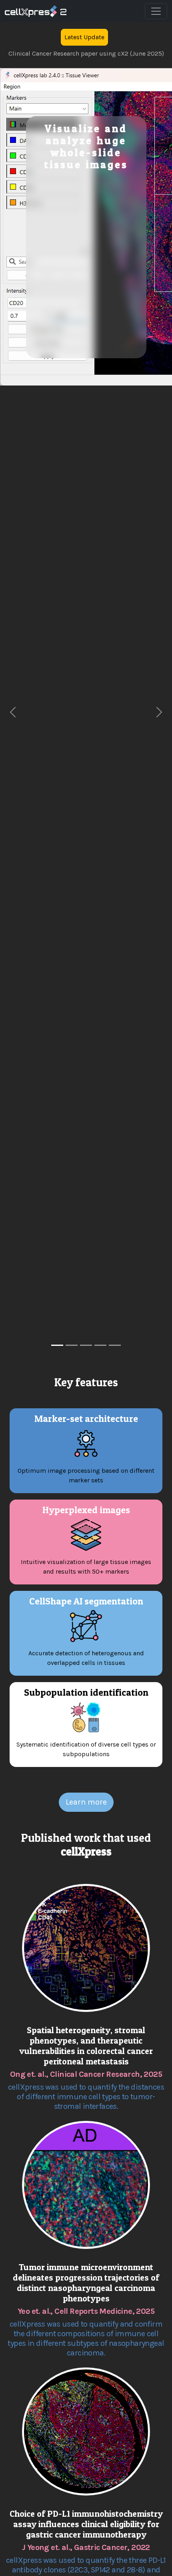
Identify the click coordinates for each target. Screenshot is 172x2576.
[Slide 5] (115, 1345)
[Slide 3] (86, 1345)
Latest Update (84, 37)
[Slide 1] (57, 1345)
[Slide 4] (100, 1345)
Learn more (86, 1802)
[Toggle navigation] (156, 11)
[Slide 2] (72, 1345)
